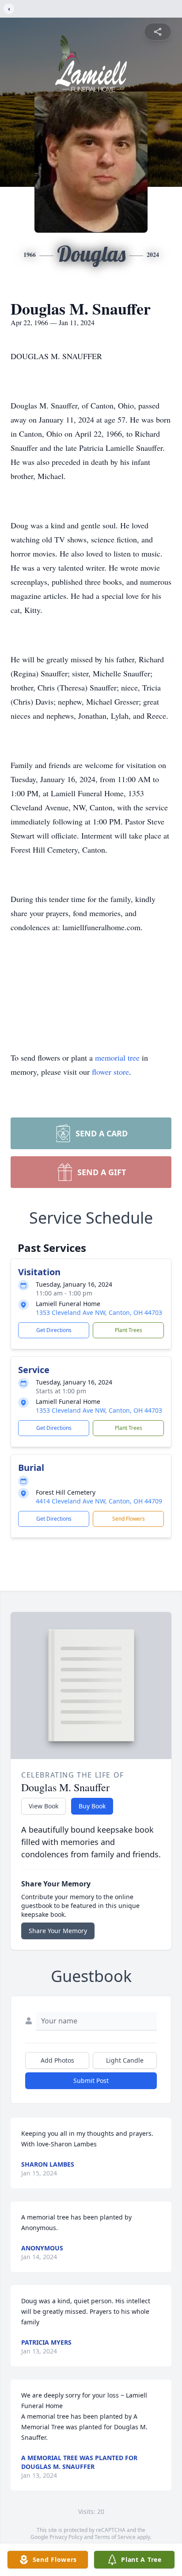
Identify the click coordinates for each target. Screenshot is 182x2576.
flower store (110, 1072)
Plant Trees (129, 1330)
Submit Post (91, 2080)
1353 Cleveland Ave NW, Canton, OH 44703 (99, 1312)
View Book (44, 1806)
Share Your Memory (58, 1931)
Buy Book (92, 1806)
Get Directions (54, 1330)
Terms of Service (115, 2537)
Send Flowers (129, 1519)
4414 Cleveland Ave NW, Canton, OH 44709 (99, 1501)
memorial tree (117, 1058)
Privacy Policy (66, 2537)
